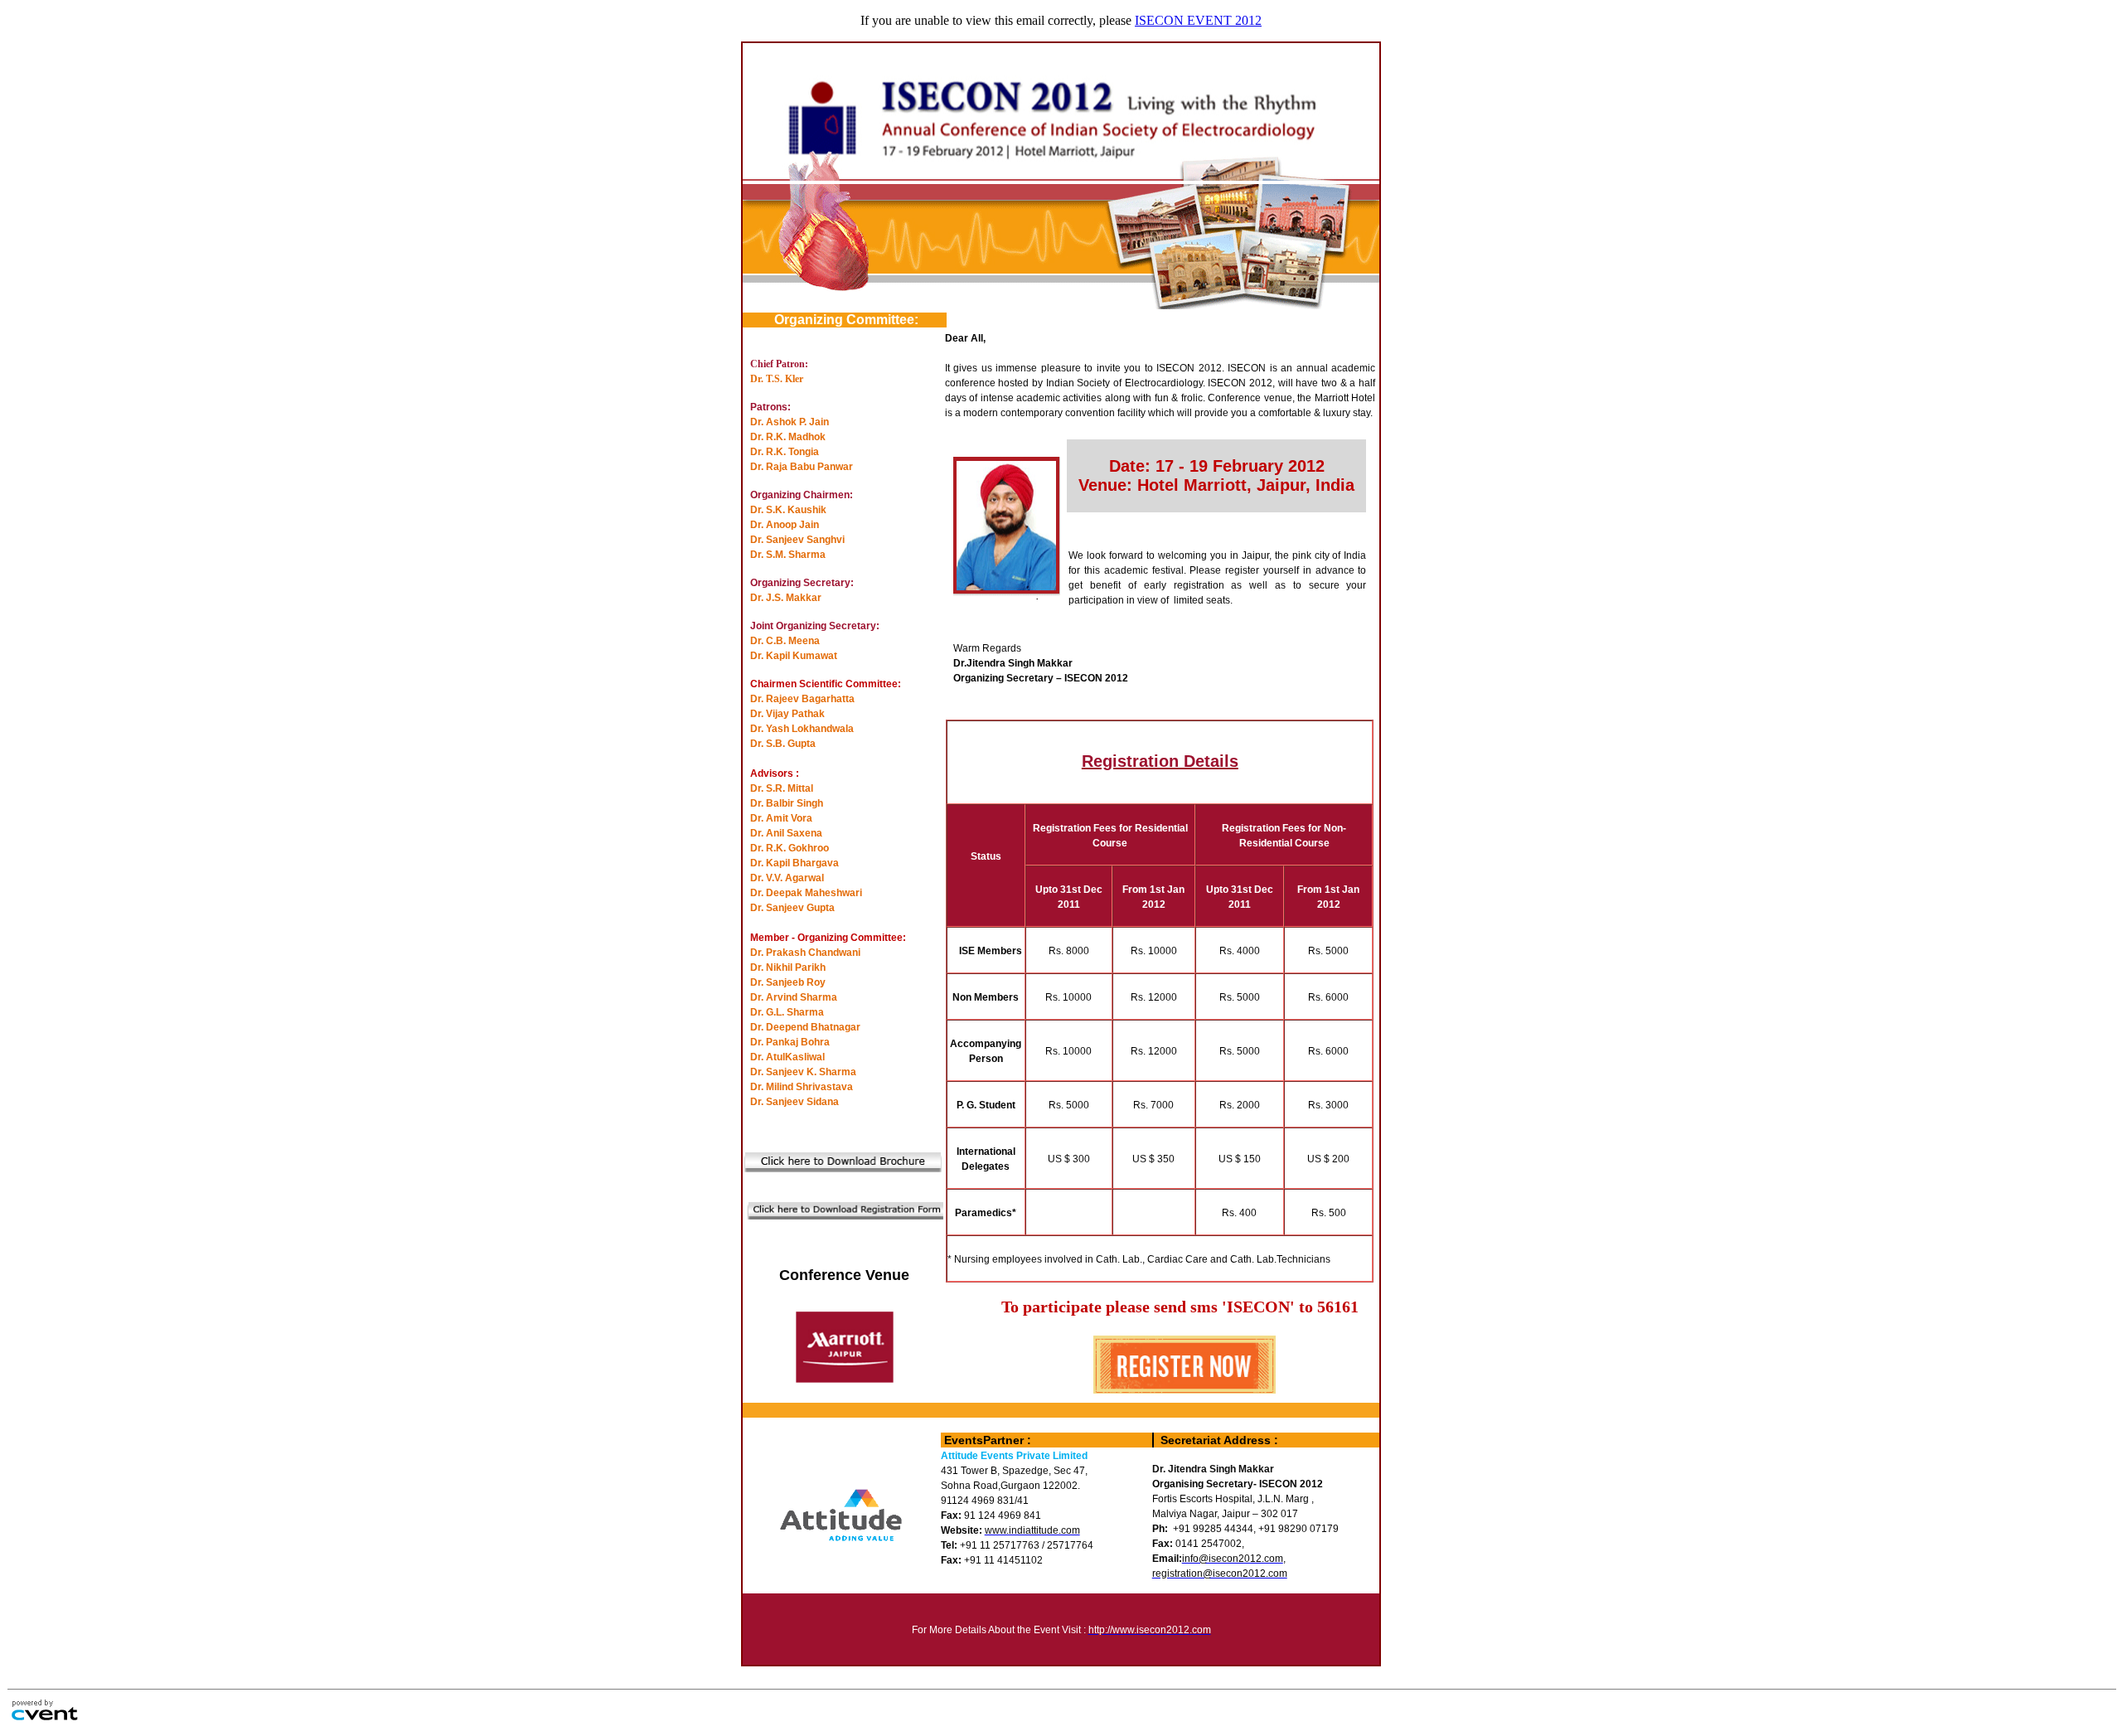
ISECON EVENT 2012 (1198, 20)
